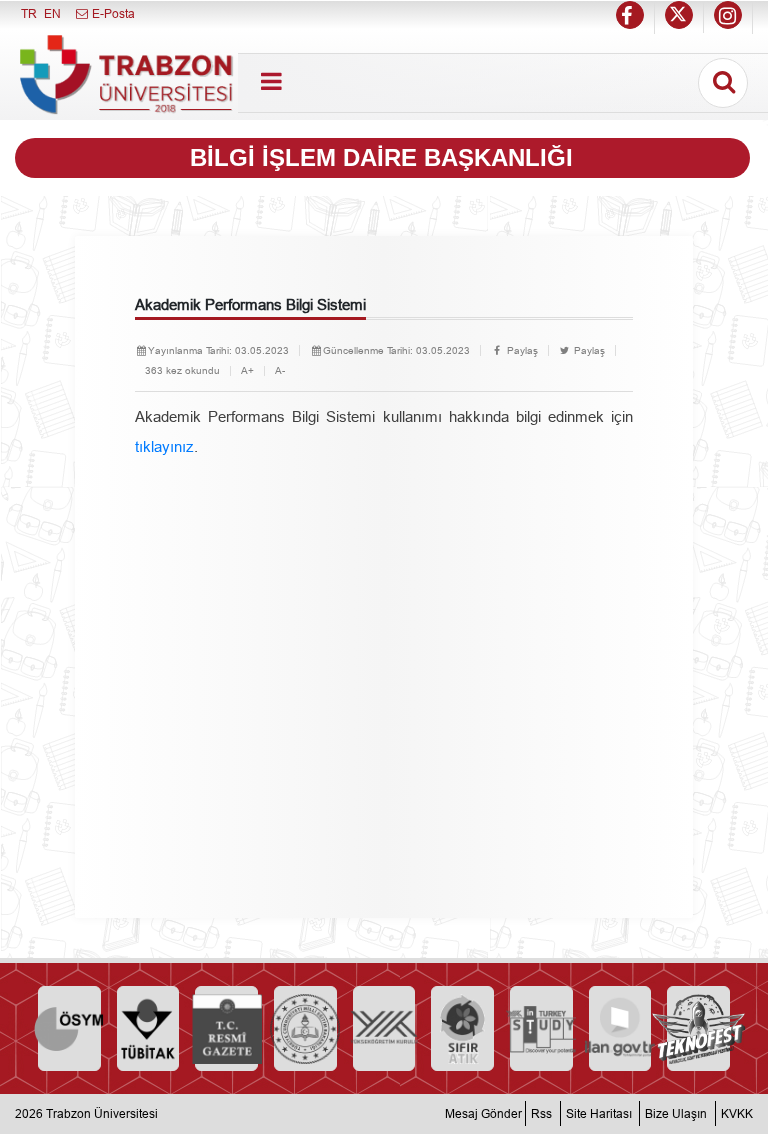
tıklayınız (164, 446)
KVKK (737, 1113)
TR (29, 13)
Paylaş (521, 350)
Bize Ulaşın (676, 1113)
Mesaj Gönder (483, 1113)
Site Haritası (599, 1113)
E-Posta (112, 13)
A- (280, 370)
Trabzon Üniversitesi (102, 1113)
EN (52, 13)
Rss (541, 1113)
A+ (247, 370)
